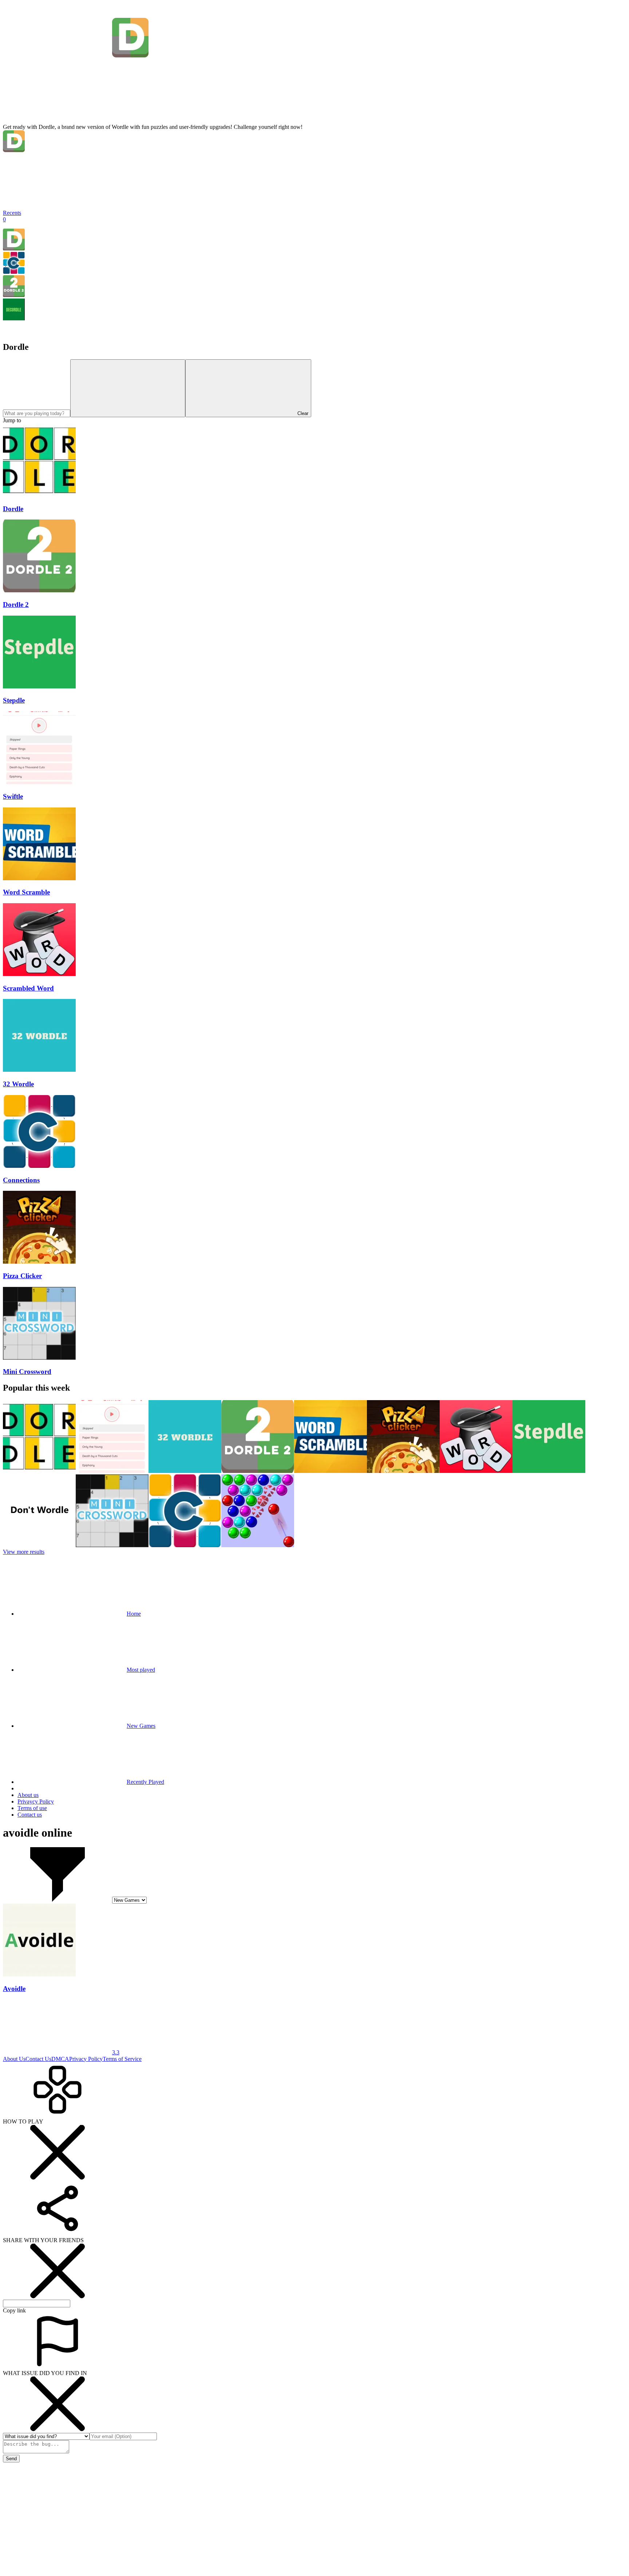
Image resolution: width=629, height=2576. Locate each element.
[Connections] (14, 272)
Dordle (13, 509)
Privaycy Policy (36, 1801)
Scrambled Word (28, 988)
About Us (14, 2059)
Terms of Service (122, 2059)
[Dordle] (14, 248)
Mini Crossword (27, 1372)
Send (11, 2459)
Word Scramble (26, 892)
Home (134, 1614)
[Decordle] (14, 318)
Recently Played (145, 1782)
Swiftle (13, 796)
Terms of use (32, 1808)
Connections (21, 1180)
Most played (141, 1670)
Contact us (30, 1815)
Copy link (14, 2310)
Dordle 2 (16, 605)
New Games (141, 1726)
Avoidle (14, 1989)
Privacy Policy (86, 2059)
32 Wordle (18, 1084)
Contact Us (38, 2059)
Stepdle (14, 700)
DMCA (60, 2059)
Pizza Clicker (22, 1276)
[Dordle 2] (14, 295)
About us (28, 1795)
